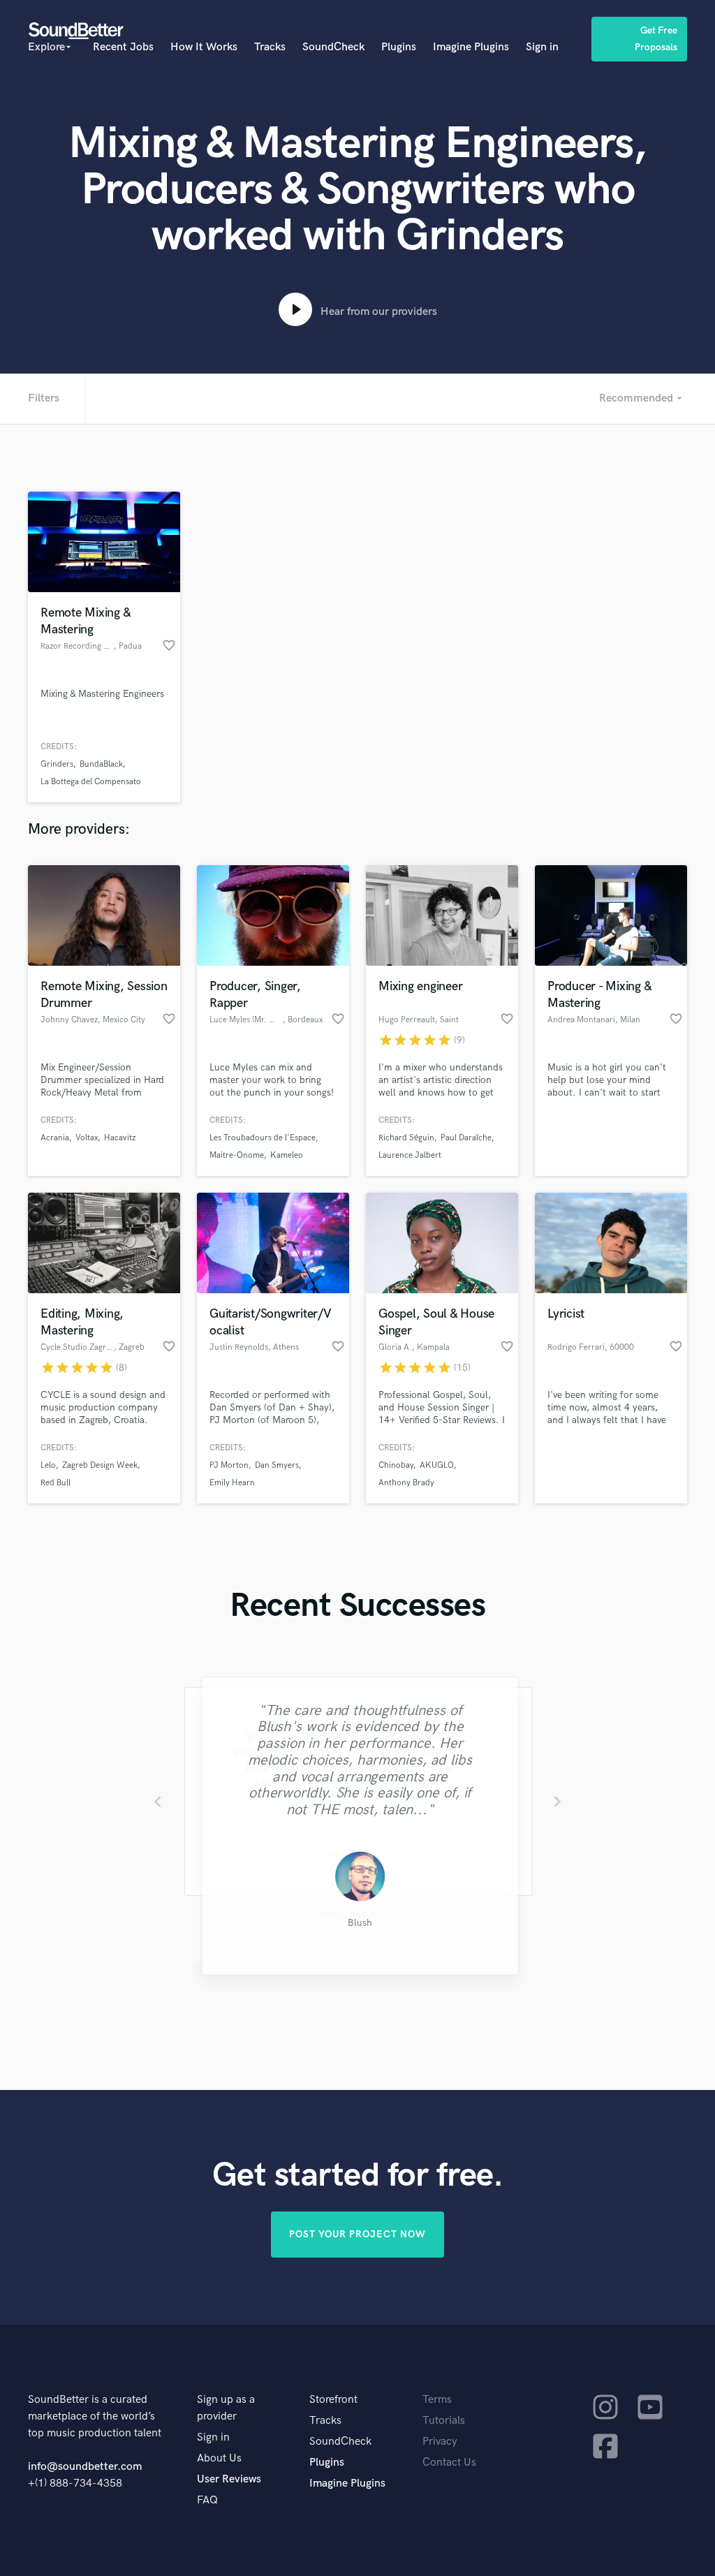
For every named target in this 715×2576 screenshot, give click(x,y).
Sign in (542, 47)
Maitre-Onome (237, 1155)
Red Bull (56, 1483)
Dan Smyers (277, 1465)
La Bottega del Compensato (91, 782)
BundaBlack (101, 764)
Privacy (440, 2442)
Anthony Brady (406, 1483)
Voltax (87, 1138)
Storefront (333, 2400)
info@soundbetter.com (85, 2467)
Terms (437, 2400)
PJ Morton (229, 1465)
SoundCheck (333, 47)
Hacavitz (120, 1138)
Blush (357, 1924)
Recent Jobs (123, 47)
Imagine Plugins (471, 47)
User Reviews (229, 2479)
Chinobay (396, 1465)
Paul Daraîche (466, 1138)
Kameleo (287, 1155)
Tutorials (444, 2421)
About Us (219, 2458)
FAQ (207, 2500)
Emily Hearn (232, 1483)
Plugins (399, 47)
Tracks (270, 47)
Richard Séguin (406, 1138)
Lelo (48, 1465)
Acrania (55, 1138)
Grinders (57, 764)
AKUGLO (437, 1465)
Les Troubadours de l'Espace (263, 1138)
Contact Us (449, 2463)
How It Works (204, 47)
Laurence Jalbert (410, 1155)
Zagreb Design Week (100, 1465)
